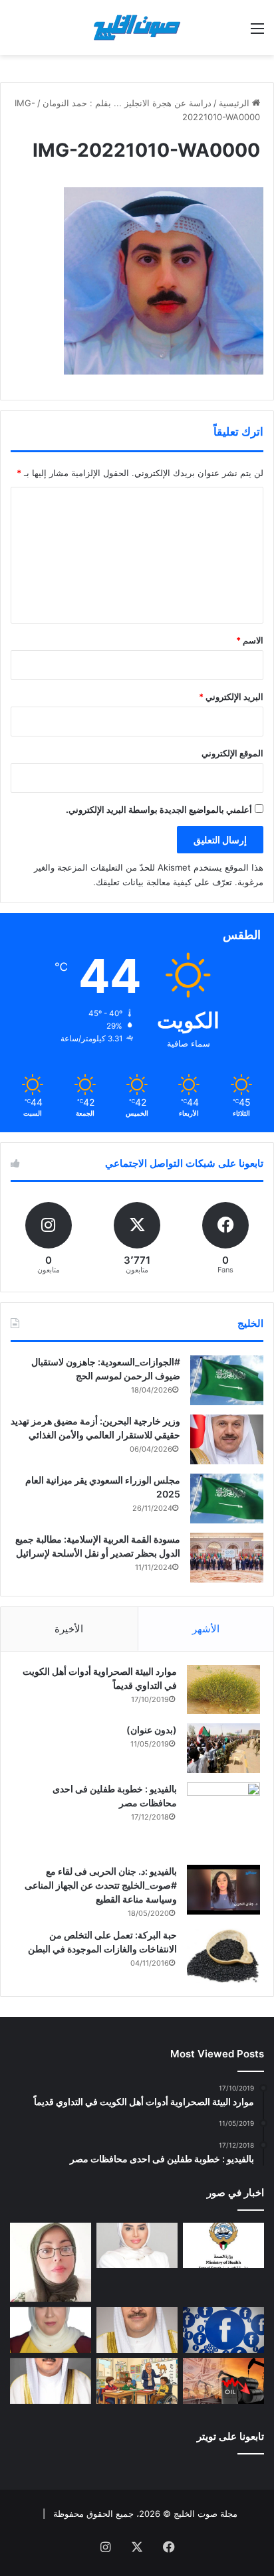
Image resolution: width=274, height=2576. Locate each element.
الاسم (250, 640)
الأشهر (206, 1629)
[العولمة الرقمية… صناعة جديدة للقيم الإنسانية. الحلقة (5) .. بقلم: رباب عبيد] (51, 2262)
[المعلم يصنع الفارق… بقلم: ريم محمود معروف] (137, 2381)
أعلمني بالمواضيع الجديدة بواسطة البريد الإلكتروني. (159, 810)
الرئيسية (235, 103)
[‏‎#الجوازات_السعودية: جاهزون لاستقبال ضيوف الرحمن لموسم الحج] (227, 1380)
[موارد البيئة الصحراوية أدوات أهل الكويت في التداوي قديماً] (223, 1689)
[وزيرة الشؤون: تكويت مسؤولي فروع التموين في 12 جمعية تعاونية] (137, 2246)
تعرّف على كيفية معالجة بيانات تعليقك (164, 882)
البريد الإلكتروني (231, 697)
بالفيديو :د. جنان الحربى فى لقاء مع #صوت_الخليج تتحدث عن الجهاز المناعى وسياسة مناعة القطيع (101, 1885)
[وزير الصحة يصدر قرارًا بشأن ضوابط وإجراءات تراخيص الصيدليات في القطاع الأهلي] (137, 2330)
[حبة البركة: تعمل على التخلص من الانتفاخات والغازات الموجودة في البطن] (223, 1956)
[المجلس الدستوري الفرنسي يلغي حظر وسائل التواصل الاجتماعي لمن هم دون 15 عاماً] (223, 2330)
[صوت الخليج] (137, 28)
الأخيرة (69, 1629)
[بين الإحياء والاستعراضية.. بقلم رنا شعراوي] (51, 2330)
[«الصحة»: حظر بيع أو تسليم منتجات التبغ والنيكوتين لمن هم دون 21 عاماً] (223, 2246)
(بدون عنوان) (152, 1730)
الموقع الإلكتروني (232, 753)
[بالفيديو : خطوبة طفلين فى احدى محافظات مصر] (223, 1819)
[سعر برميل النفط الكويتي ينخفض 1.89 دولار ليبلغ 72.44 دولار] (223, 2381)
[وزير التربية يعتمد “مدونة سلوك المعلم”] (51, 2381)
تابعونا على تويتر (230, 2436)
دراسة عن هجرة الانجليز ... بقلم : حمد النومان (127, 103)
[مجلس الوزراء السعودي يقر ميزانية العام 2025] (227, 1499)
